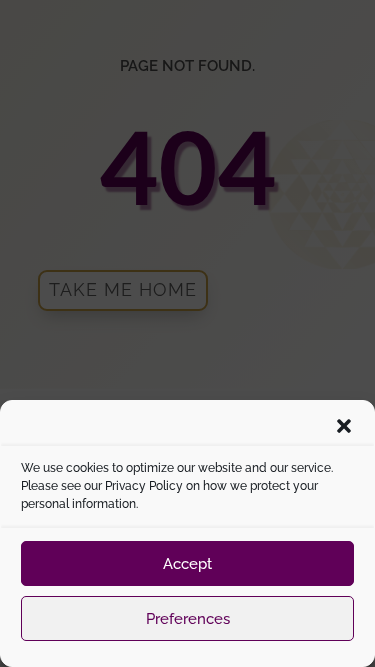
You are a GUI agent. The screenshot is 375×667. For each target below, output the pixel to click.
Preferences (188, 619)
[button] (344, 426)
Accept (187, 564)
